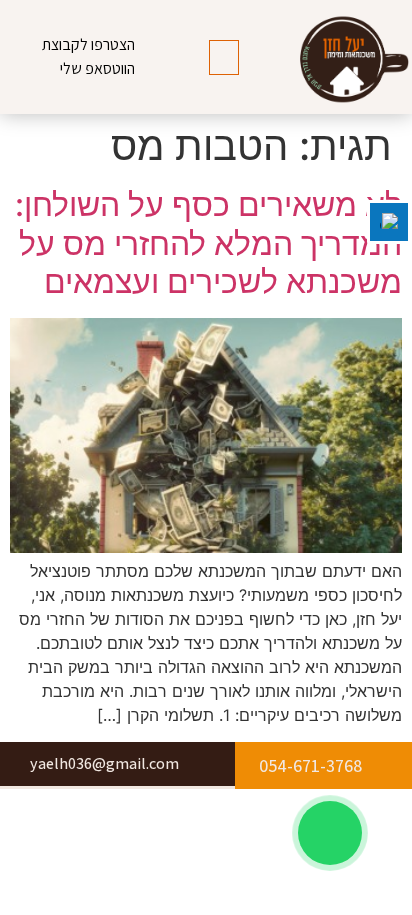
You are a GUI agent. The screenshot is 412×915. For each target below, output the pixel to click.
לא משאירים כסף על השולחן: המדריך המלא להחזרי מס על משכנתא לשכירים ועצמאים (208, 243)
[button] (224, 57)
